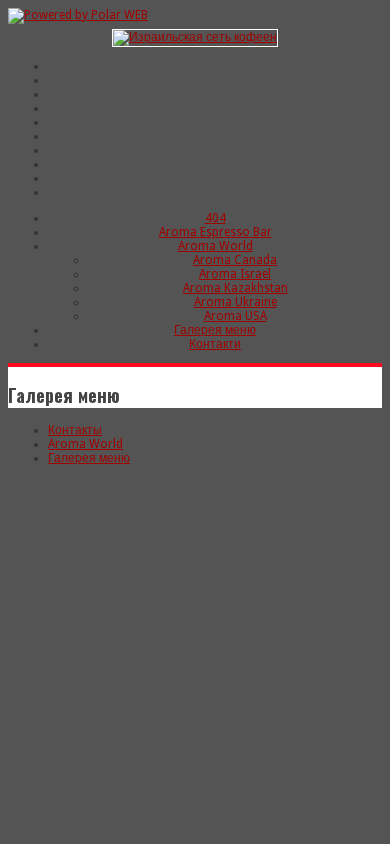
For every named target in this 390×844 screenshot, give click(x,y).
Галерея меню (215, 330)
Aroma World (215, 246)
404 (215, 218)
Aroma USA (235, 316)
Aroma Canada (235, 260)
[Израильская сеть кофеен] (195, 37)
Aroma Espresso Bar (215, 232)
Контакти (215, 344)
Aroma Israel (235, 274)
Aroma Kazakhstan (235, 288)
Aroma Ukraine (235, 302)
